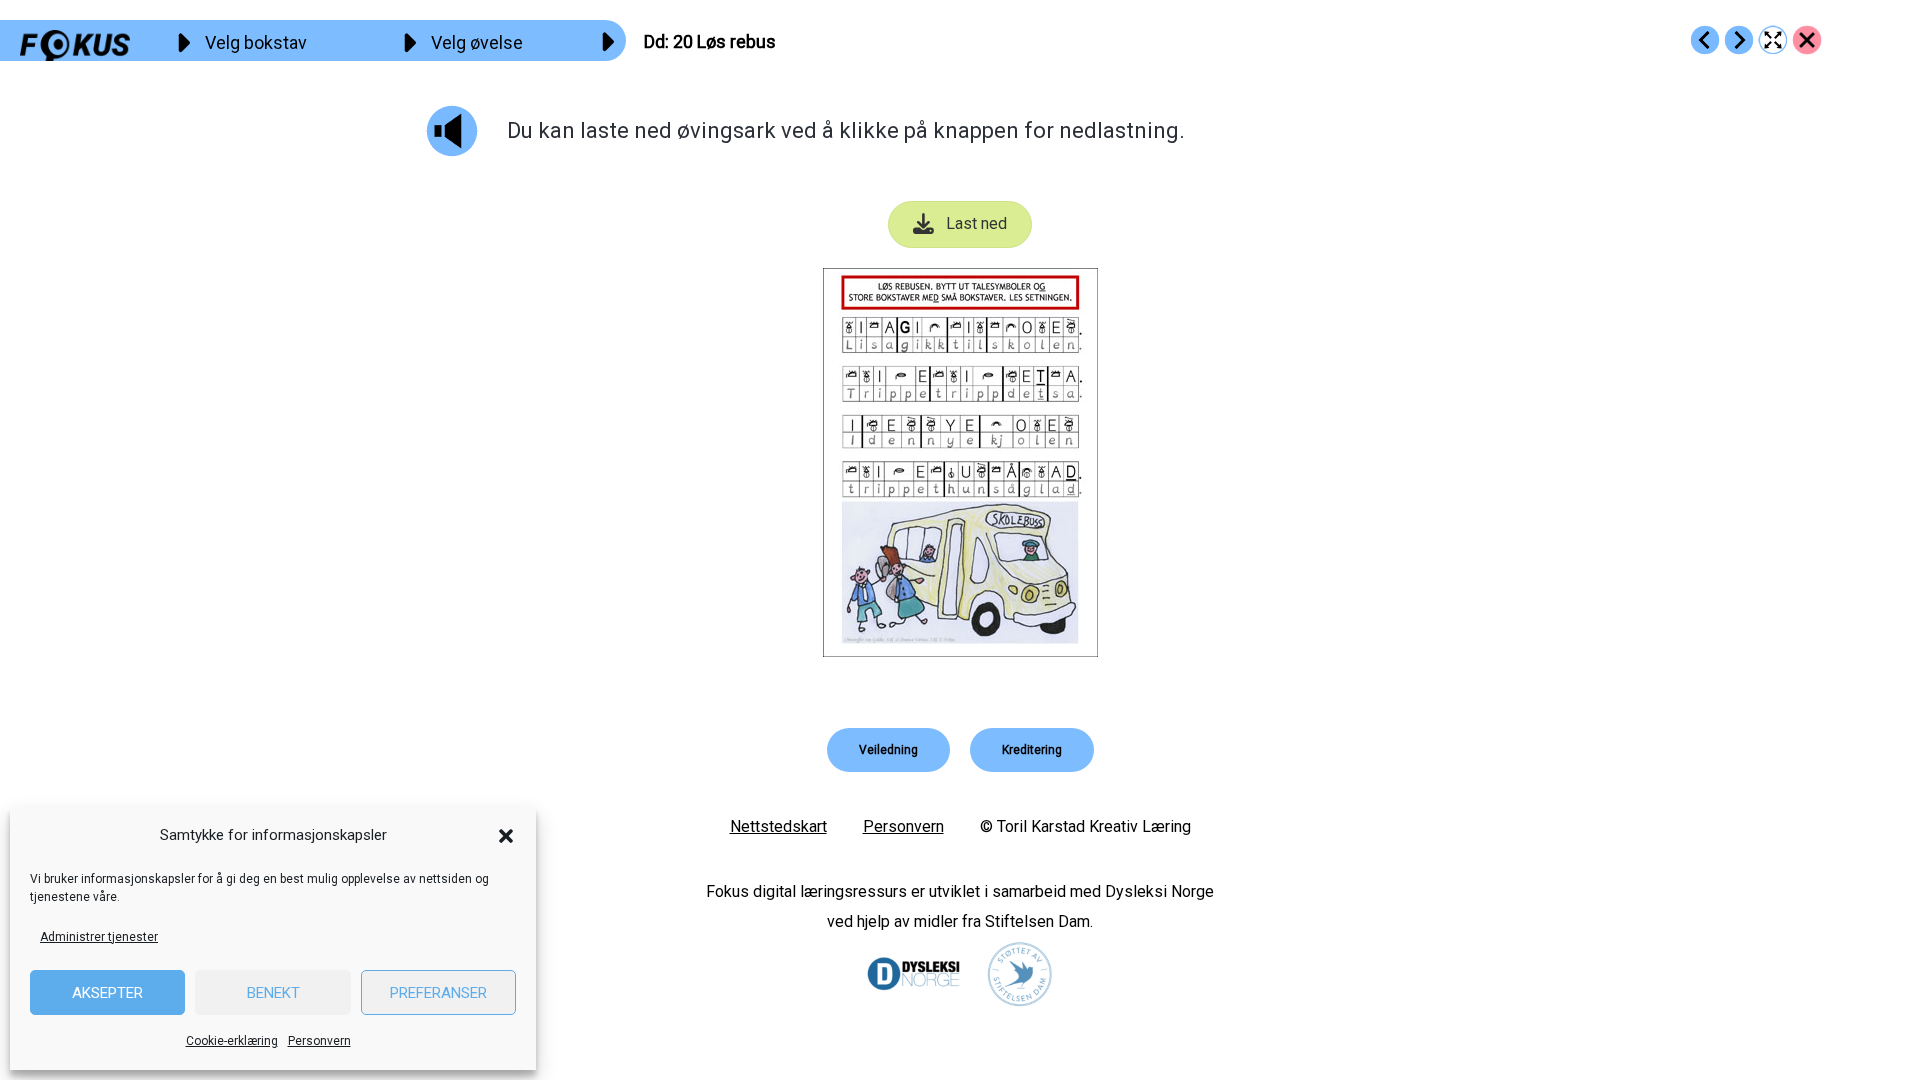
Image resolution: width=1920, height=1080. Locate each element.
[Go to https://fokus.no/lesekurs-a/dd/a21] (1739, 40)
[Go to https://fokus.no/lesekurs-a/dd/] (1807, 40)
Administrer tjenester (99, 937)
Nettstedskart (778, 826)
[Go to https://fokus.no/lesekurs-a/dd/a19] (1705, 40)
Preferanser (438, 993)
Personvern (319, 1041)
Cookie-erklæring (232, 1041)
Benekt (273, 993)
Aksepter (107, 993)
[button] (506, 836)
